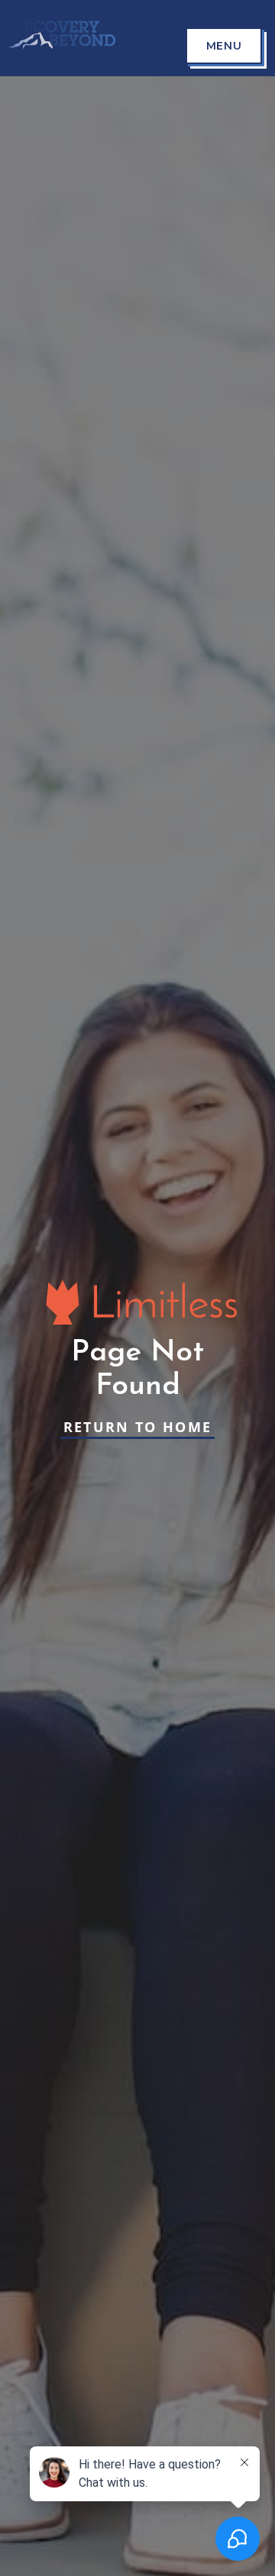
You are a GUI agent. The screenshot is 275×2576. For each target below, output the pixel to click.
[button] (224, 46)
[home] (58, 38)
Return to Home (138, 1427)
